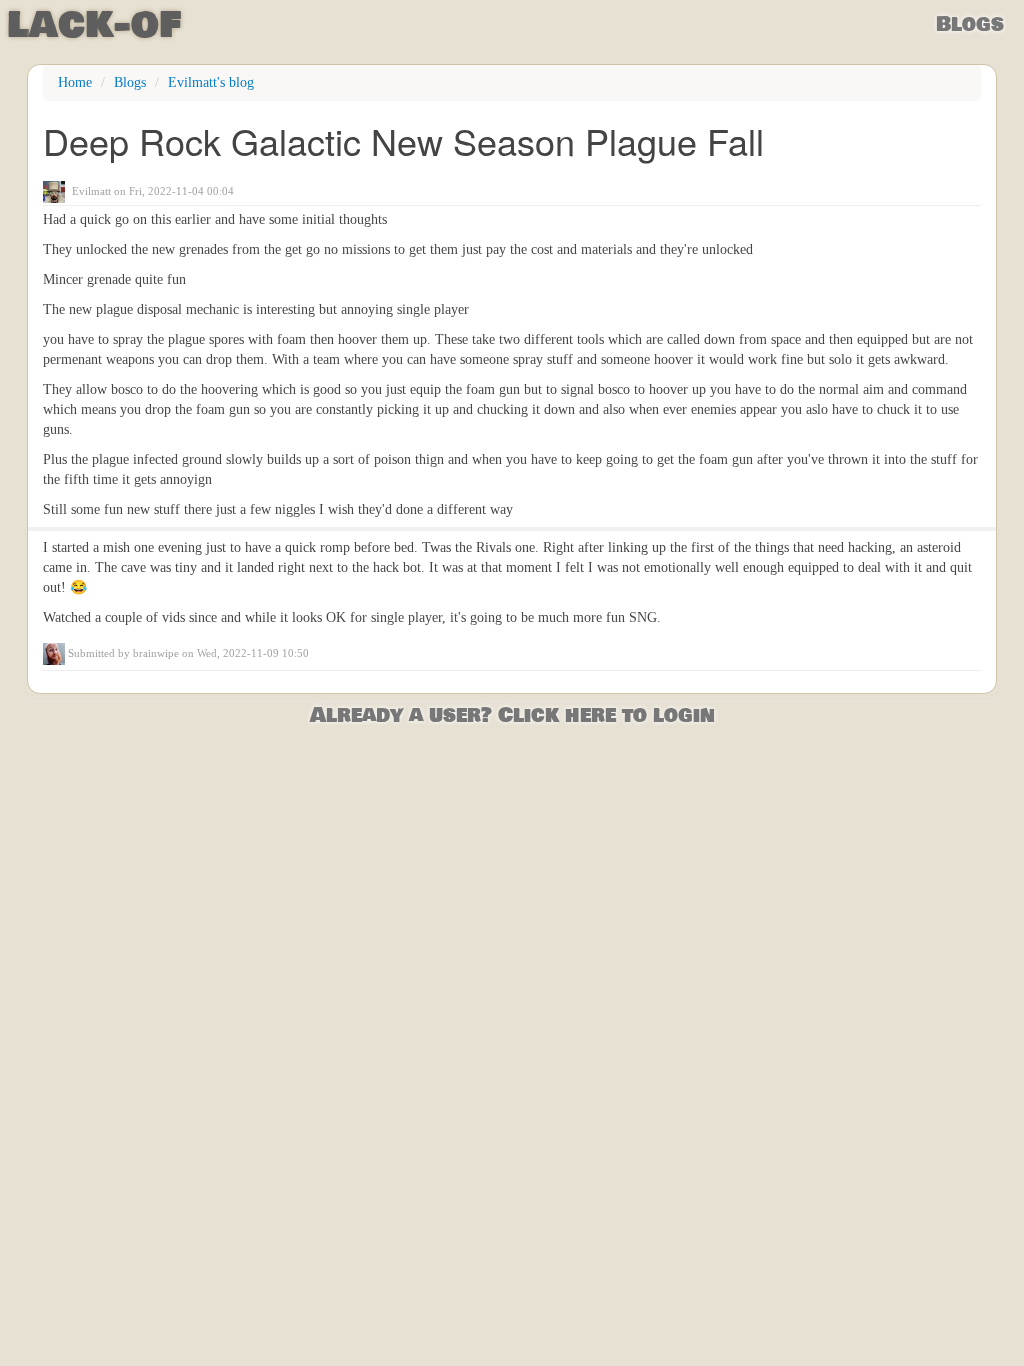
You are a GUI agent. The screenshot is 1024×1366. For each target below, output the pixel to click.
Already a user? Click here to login (512, 715)
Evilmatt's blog (211, 82)
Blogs (970, 24)
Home (75, 82)
